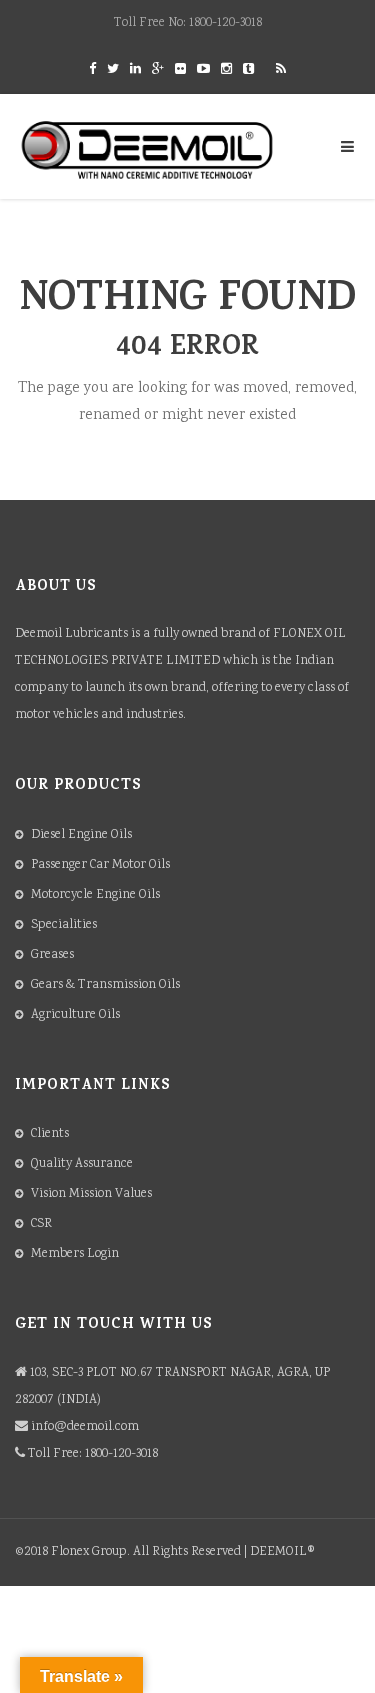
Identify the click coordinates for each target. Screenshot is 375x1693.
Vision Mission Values (91, 1194)
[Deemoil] (147, 150)
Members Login (75, 1254)
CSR (41, 1224)
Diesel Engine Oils (81, 835)
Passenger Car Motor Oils (100, 865)
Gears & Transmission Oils (105, 985)
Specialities (64, 925)
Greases (52, 955)
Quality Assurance (82, 1164)
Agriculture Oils (75, 1015)
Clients (50, 1134)
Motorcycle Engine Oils (95, 895)
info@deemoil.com (85, 1427)
